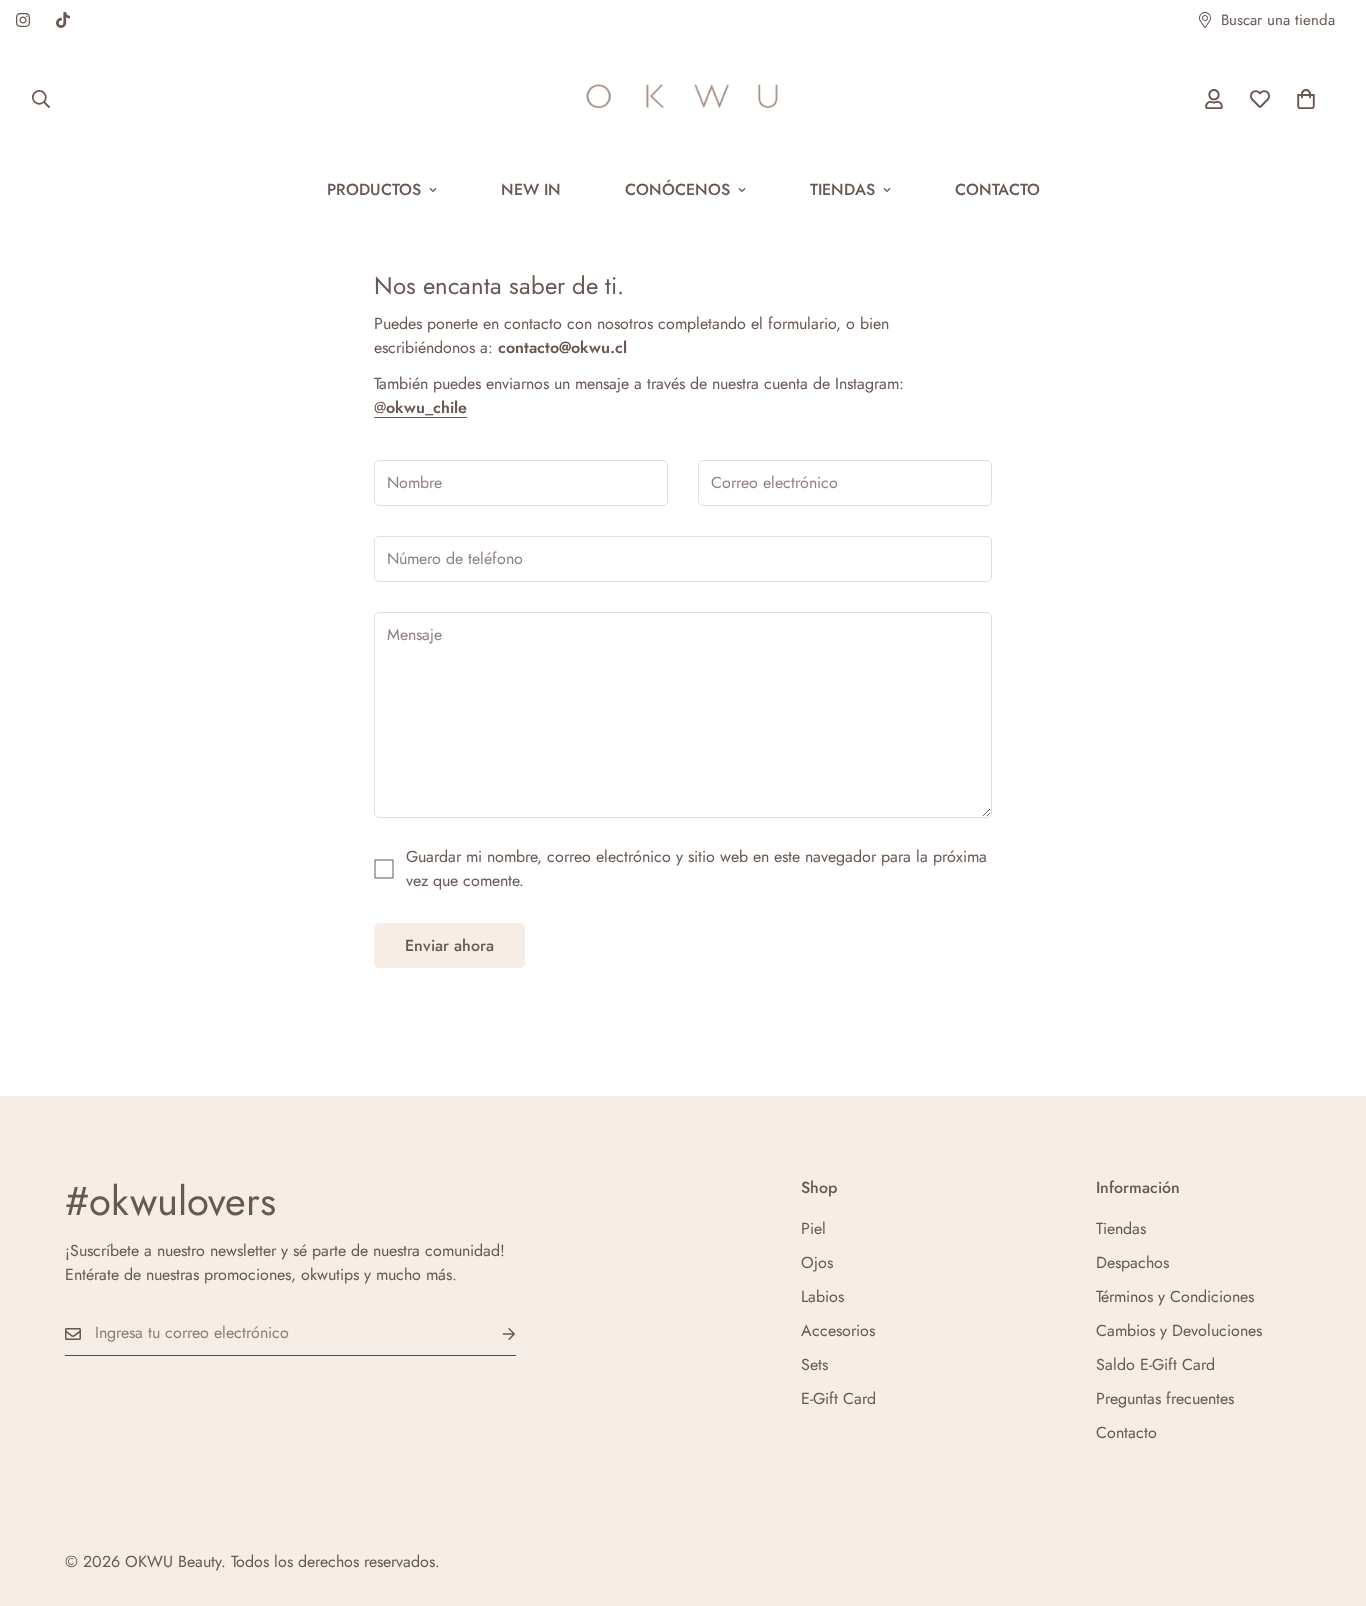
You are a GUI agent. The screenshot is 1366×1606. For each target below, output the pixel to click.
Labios (822, 1296)
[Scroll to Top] (1327, 1497)
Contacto (997, 189)
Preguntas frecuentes (1165, 1398)
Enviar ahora (449, 945)
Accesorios (838, 1330)
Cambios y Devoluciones (1179, 1330)
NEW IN (531, 189)
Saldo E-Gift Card (1155, 1364)
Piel (813, 1228)
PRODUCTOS (374, 189)
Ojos (817, 1262)
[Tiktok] (63, 20)
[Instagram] (23, 20)
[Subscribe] (493, 1333)
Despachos (1132, 1262)
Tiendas (842, 189)
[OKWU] (683, 99)
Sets (814, 1364)
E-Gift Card (838, 1398)
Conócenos (677, 189)
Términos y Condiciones (1175, 1296)
